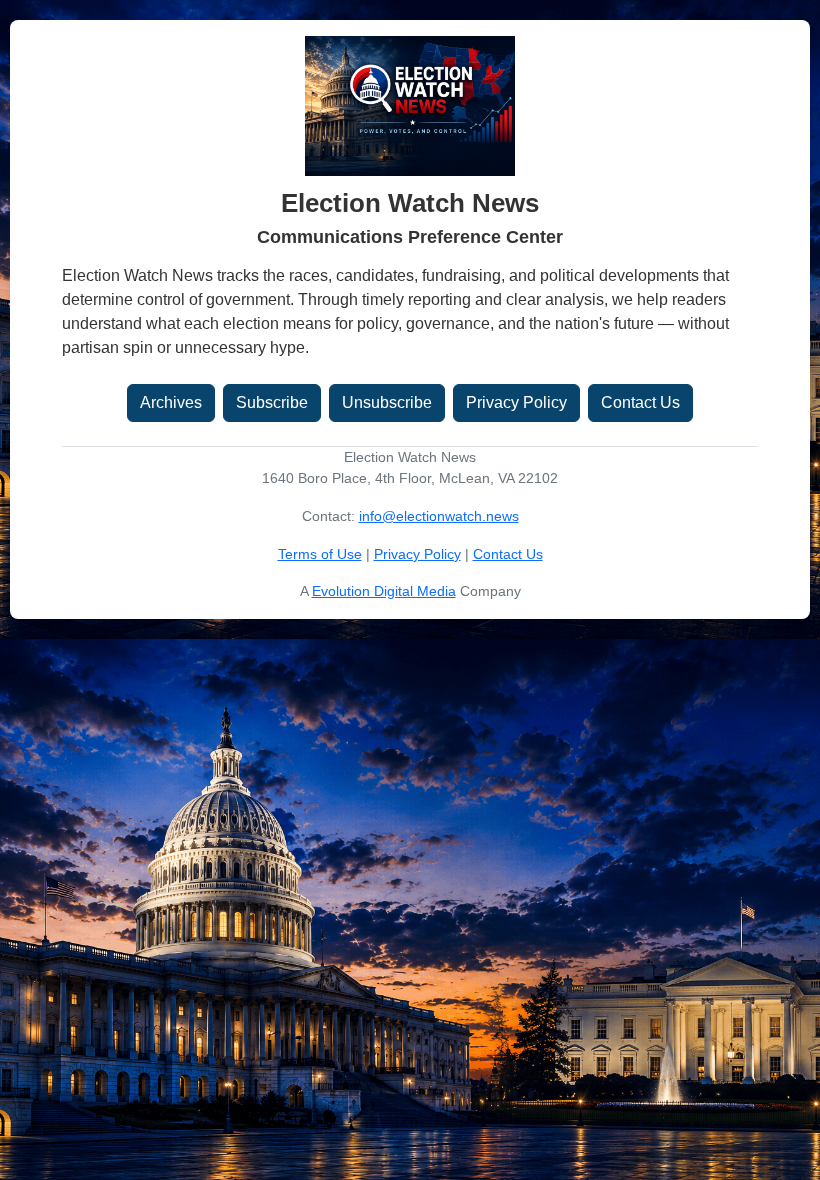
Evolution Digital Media (384, 591)
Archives (171, 402)
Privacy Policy (516, 402)
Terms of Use (320, 554)
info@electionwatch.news (439, 516)
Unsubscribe (387, 402)
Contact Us (640, 402)
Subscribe (272, 402)
